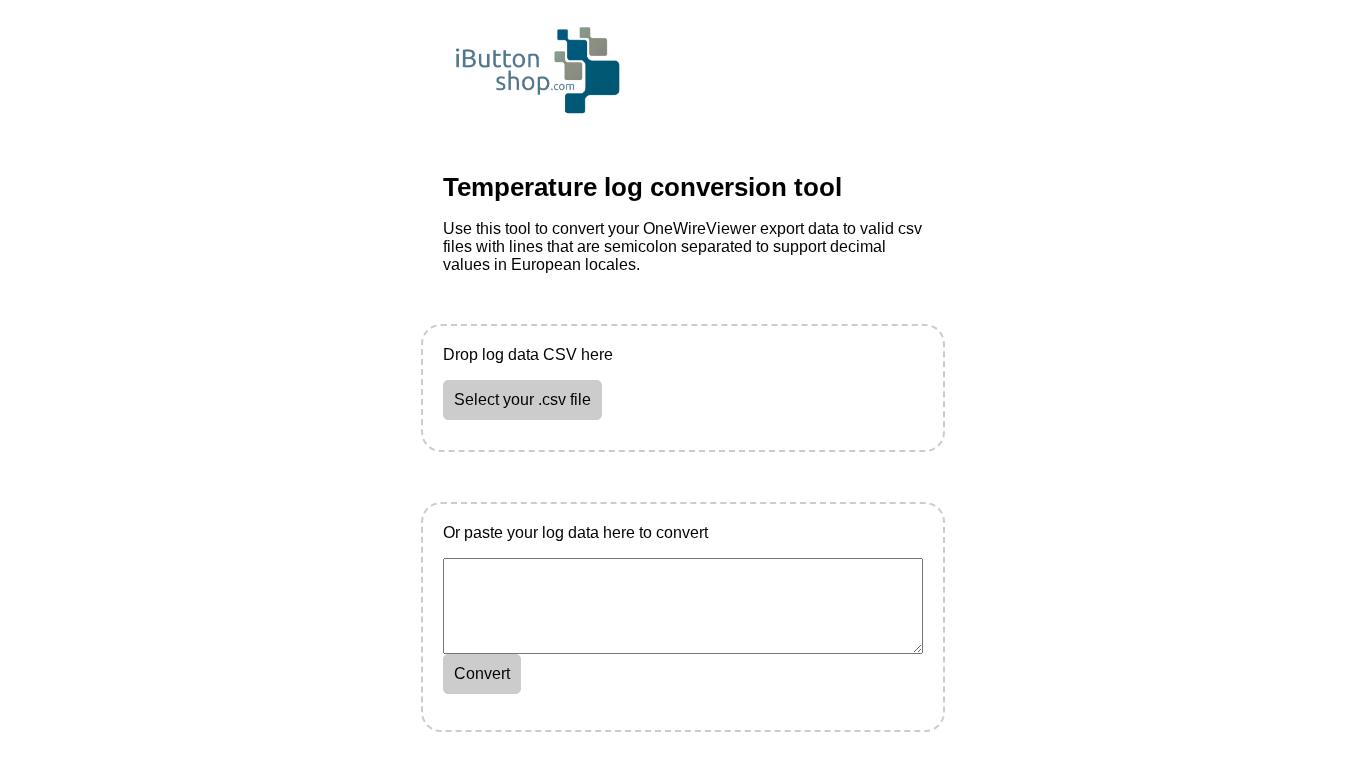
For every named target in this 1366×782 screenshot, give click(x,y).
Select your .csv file (522, 399)
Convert (482, 673)
